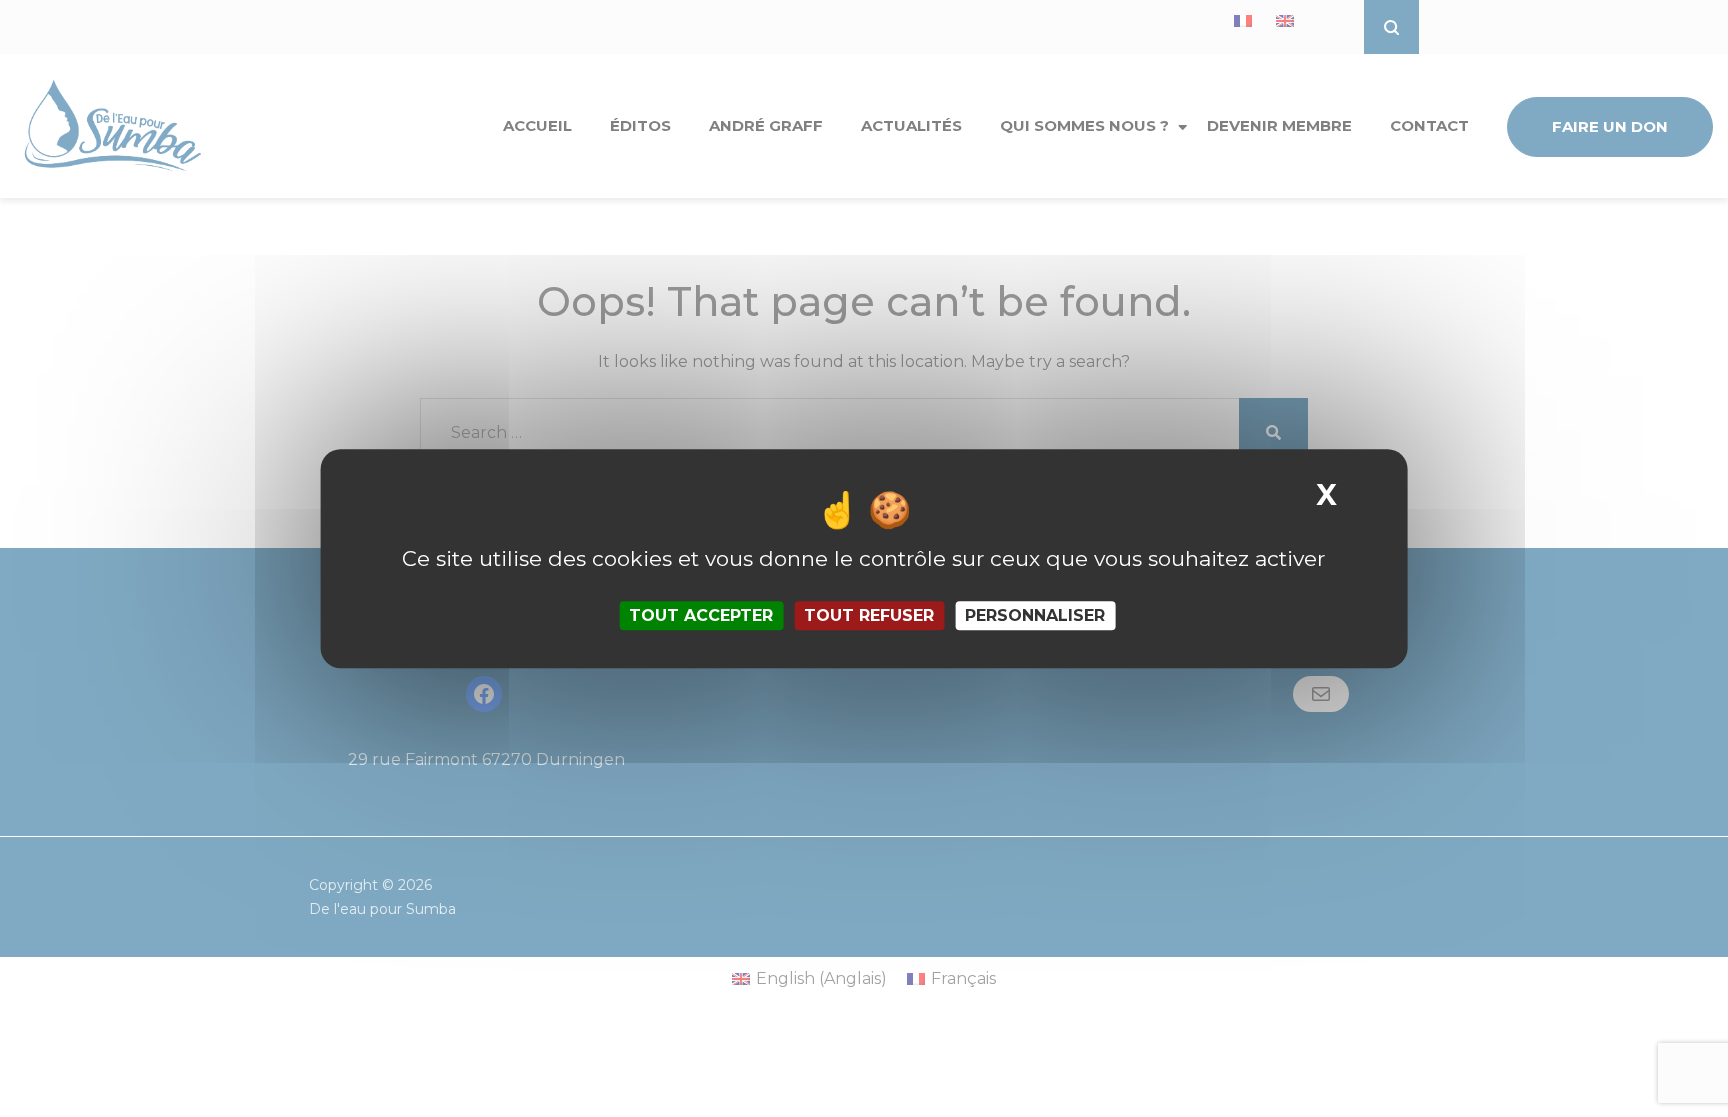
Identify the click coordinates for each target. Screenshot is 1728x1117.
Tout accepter (701, 615)
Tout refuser (869, 615)
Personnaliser (1035, 615)
